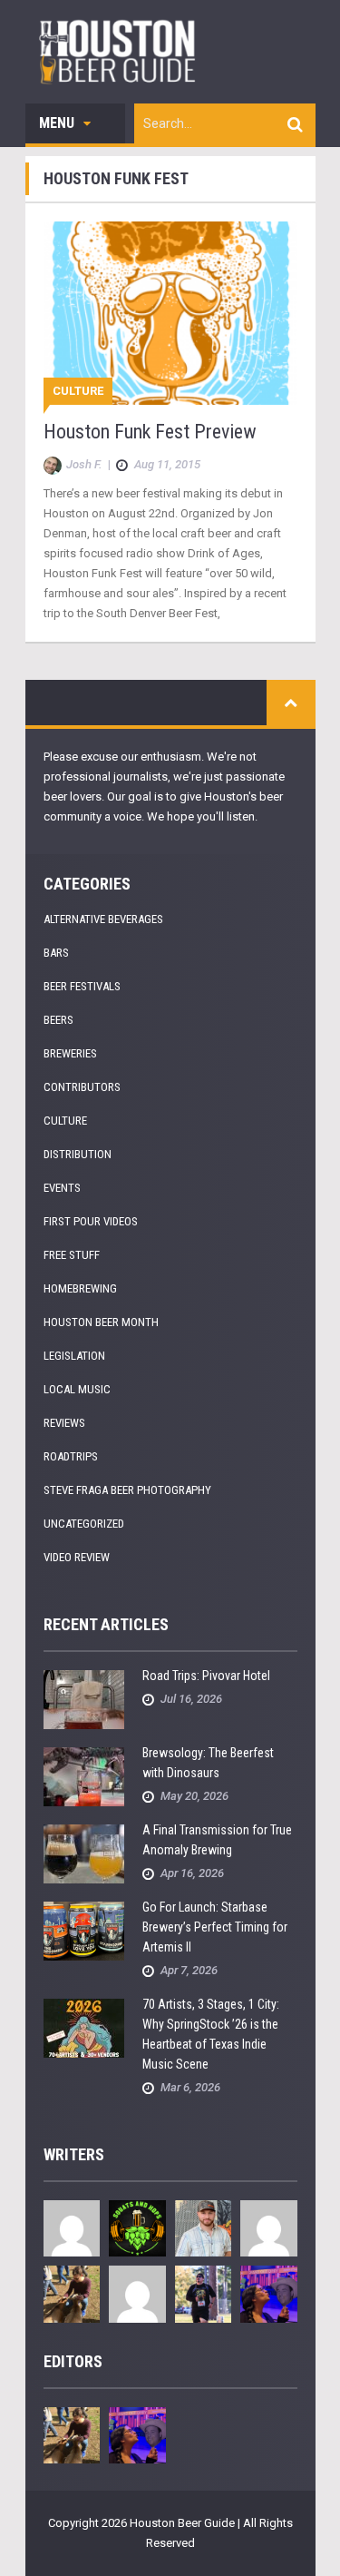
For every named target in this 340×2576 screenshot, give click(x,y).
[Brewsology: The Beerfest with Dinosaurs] (84, 1776)
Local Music (77, 1389)
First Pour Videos (91, 1221)
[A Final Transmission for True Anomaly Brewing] (84, 1853)
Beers (58, 1020)
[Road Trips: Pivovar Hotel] (84, 1699)
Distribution (78, 1154)
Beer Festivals (82, 986)
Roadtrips (71, 1456)
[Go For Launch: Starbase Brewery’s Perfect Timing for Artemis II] (84, 1930)
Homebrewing (80, 1288)
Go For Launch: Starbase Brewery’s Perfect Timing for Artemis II (215, 1927)
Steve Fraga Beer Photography (127, 1490)
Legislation (74, 1356)
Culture (78, 391)
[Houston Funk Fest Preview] (170, 313)
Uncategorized (84, 1524)
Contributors (82, 1087)
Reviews (64, 1423)
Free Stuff (72, 1255)
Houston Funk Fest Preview (150, 432)
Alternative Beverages (103, 919)
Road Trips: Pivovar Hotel (206, 1676)
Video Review (77, 1557)
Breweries (70, 1053)
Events (62, 1188)
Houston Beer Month (101, 1322)
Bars (56, 953)
